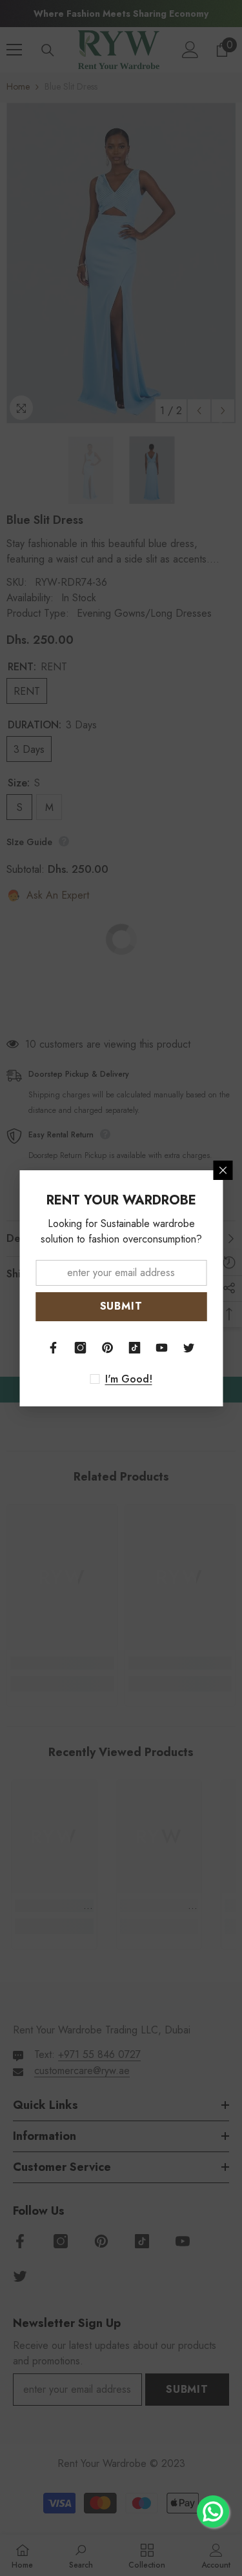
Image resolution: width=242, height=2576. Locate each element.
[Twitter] (189, 1348)
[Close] (223, 1170)
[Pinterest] (108, 1348)
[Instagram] (81, 1348)
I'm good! (129, 1379)
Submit (121, 1306)
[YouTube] (162, 1348)
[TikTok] (135, 1348)
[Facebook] (54, 1348)
